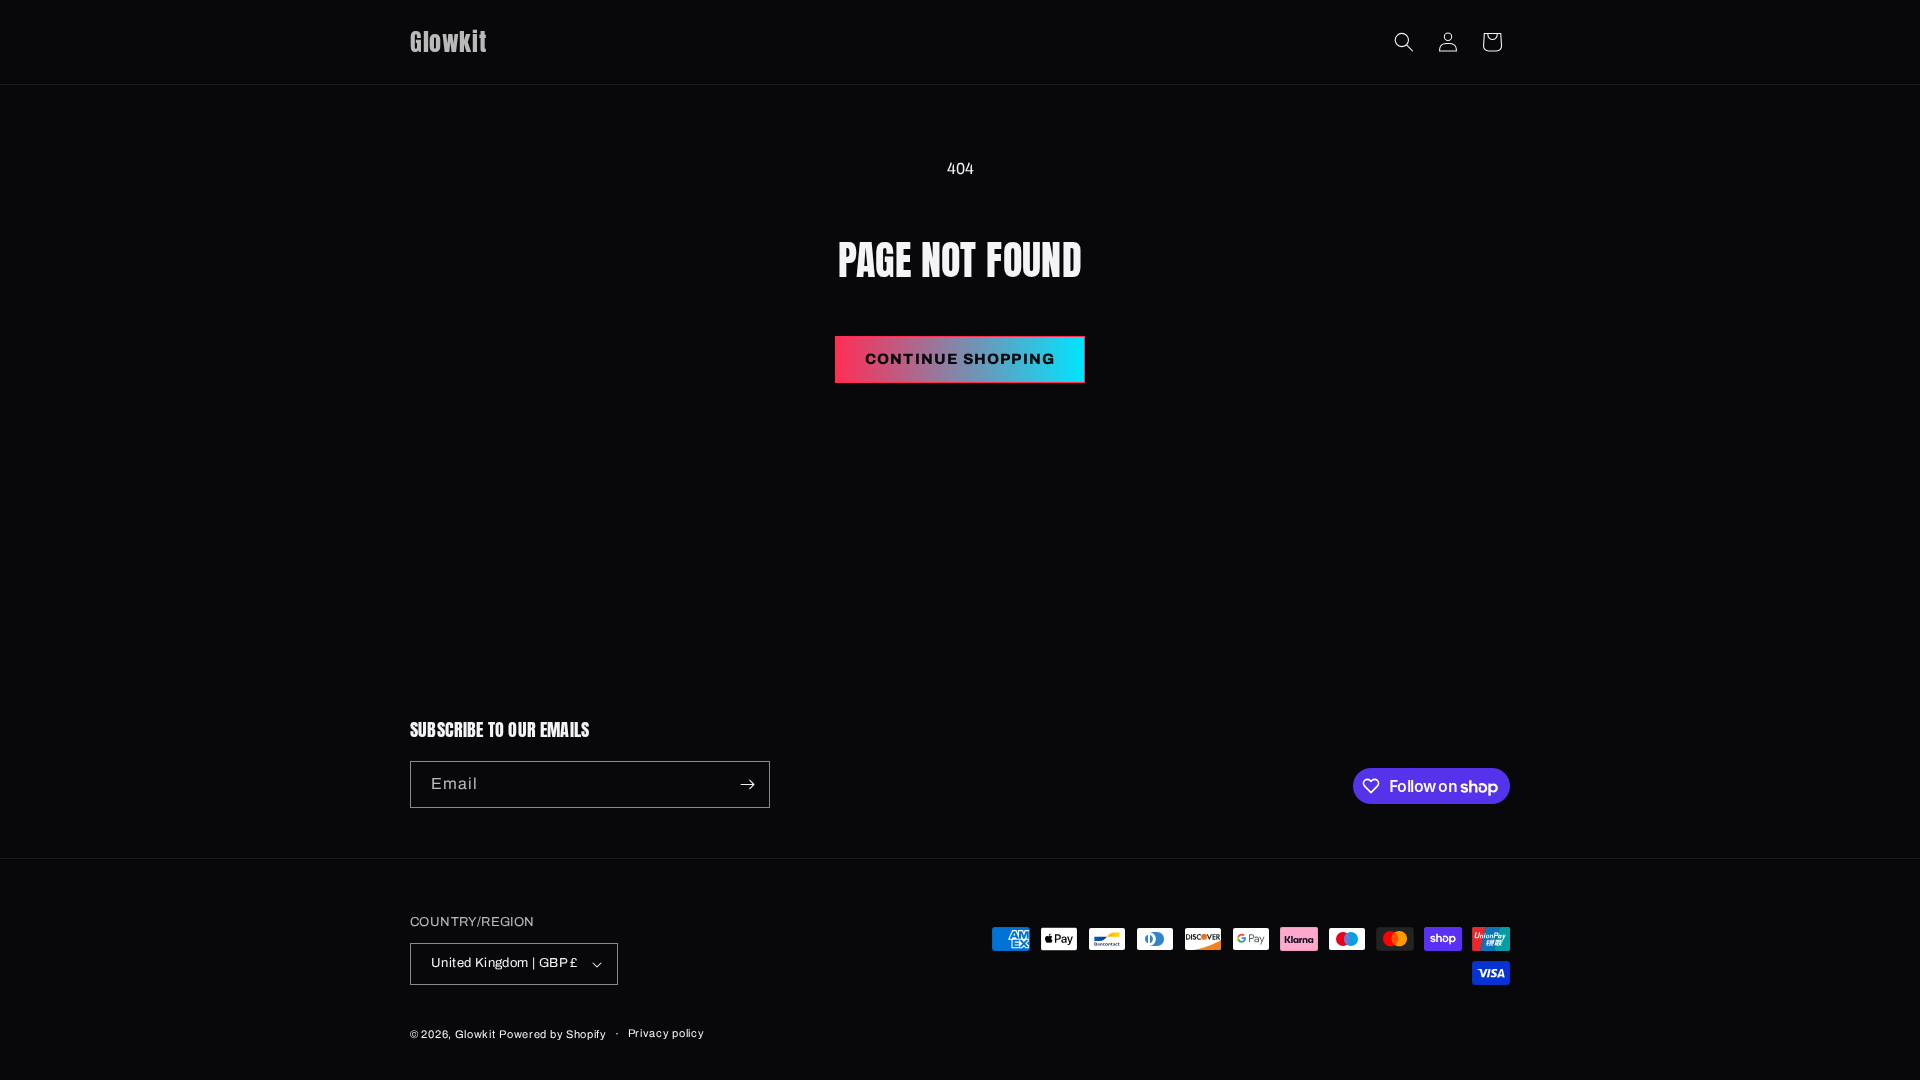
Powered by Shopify (553, 1034)
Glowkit (475, 1034)
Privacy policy (666, 1033)
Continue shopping (960, 359)
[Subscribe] (747, 784)
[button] (1404, 42)
